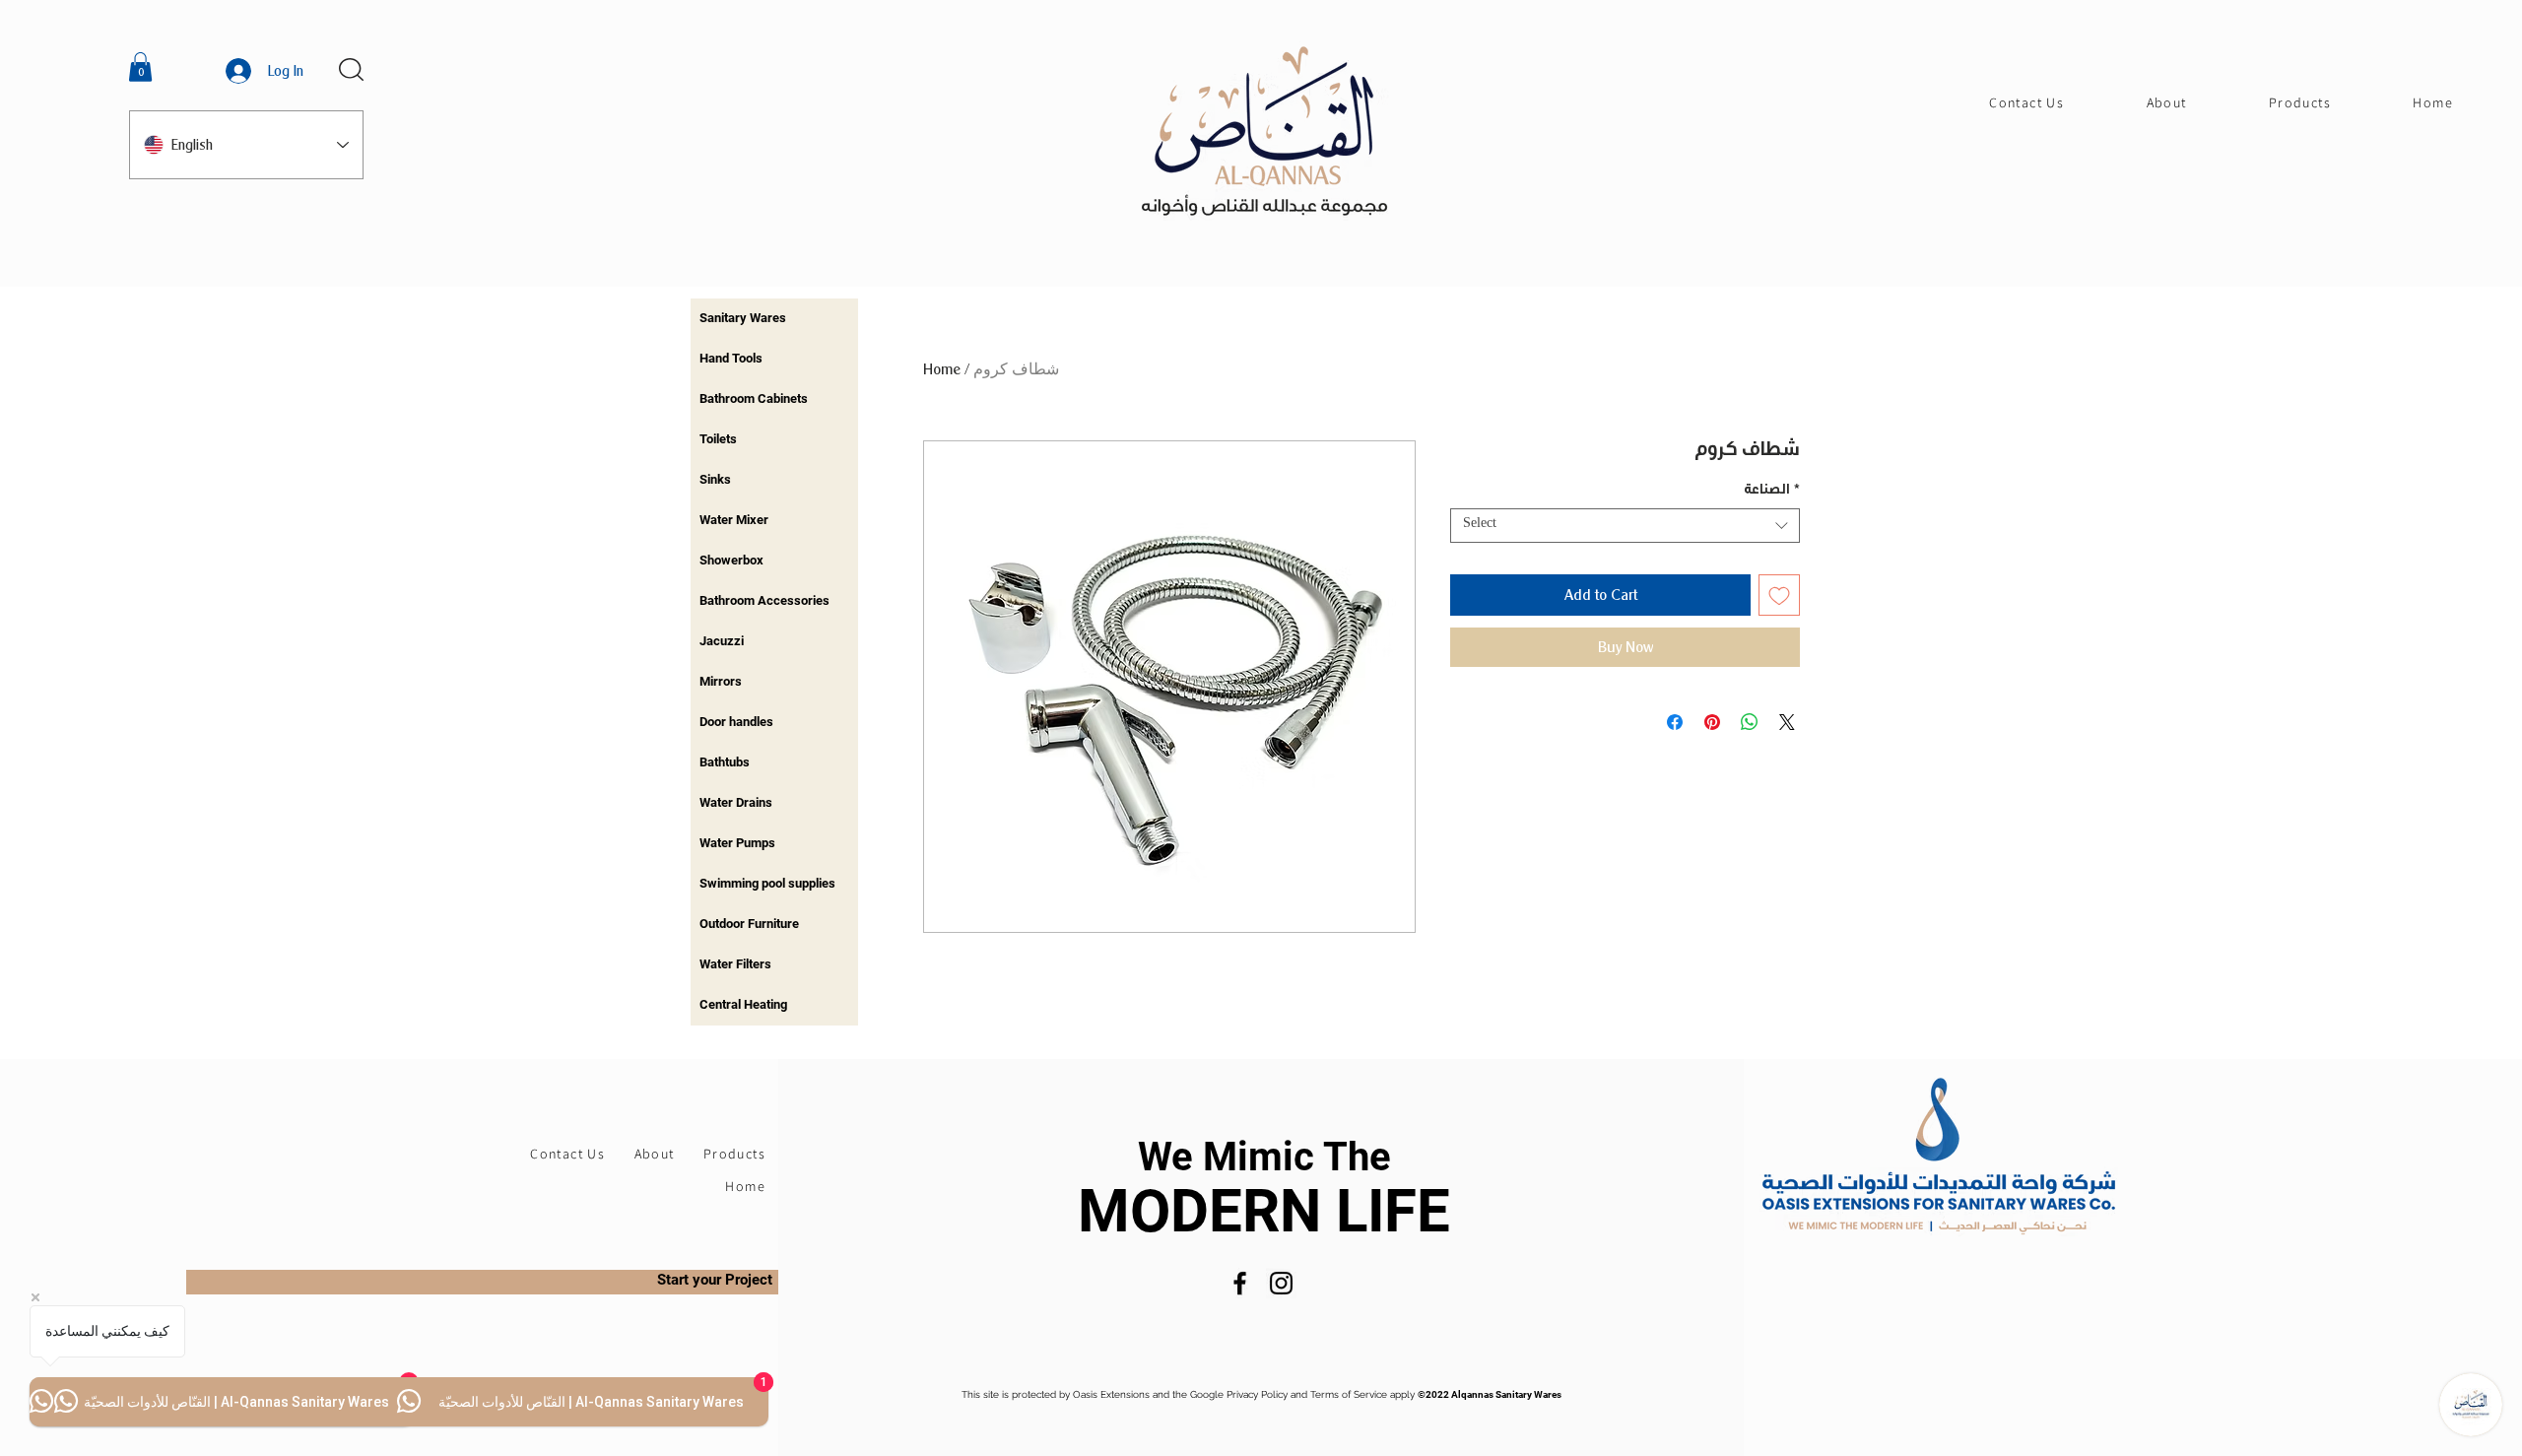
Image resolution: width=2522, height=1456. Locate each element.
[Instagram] (1281, 1283)
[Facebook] (1240, 1283)
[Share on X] (1787, 722)
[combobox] (1625, 526)
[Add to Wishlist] (1779, 595)
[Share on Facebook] (1675, 722)
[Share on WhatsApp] (1750, 722)
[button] (140, 67)
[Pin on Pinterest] (1712, 722)
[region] (774, 319)
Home (942, 369)
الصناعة (1772, 492)
